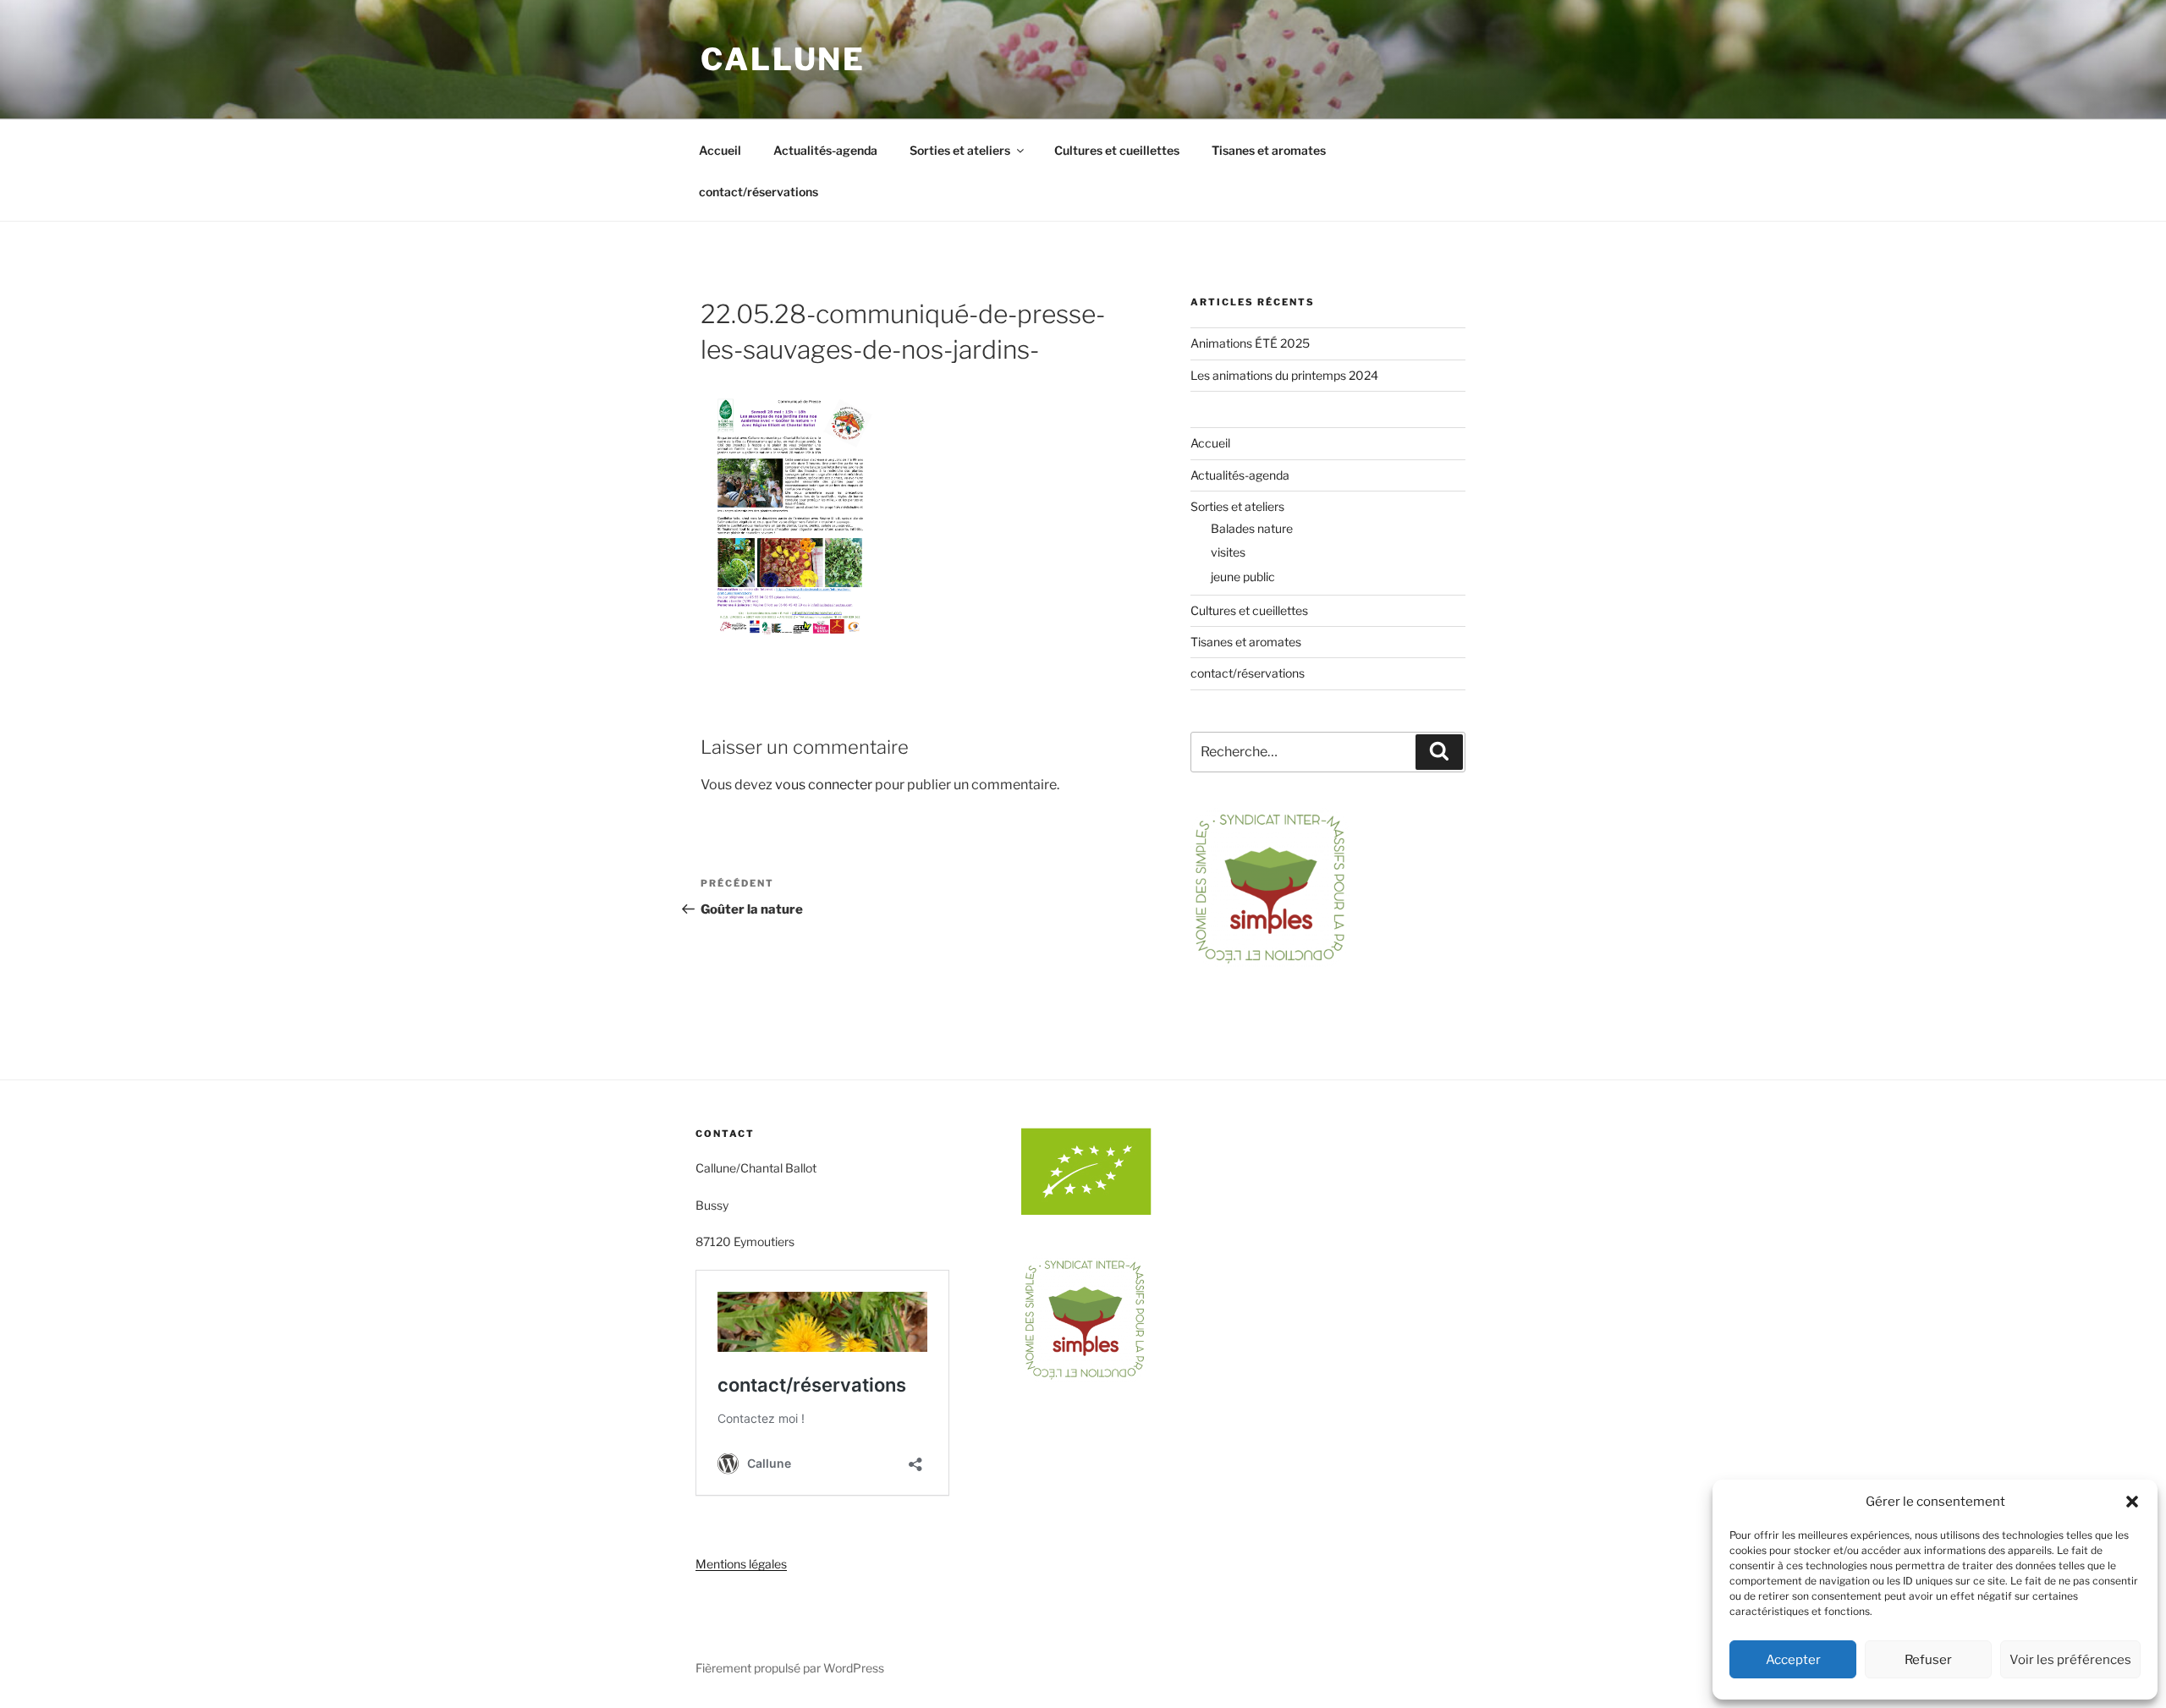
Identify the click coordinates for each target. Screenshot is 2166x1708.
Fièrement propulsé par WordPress (790, 1668)
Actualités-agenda (825, 150)
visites (1228, 552)
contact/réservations (759, 192)
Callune (783, 59)
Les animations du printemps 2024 (1284, 375)
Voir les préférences (2070, 1660)
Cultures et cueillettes (1117, 150)
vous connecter (824, 785)
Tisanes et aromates (1269, 150)
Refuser (1928, 1660)
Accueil (720, 150)
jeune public (1243, 577)
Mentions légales (741, 1564)
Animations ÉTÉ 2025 (1250, 343)
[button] (2132, 1502)
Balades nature (1252, 528)
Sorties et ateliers (960, 150)
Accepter (1793, 1660)
